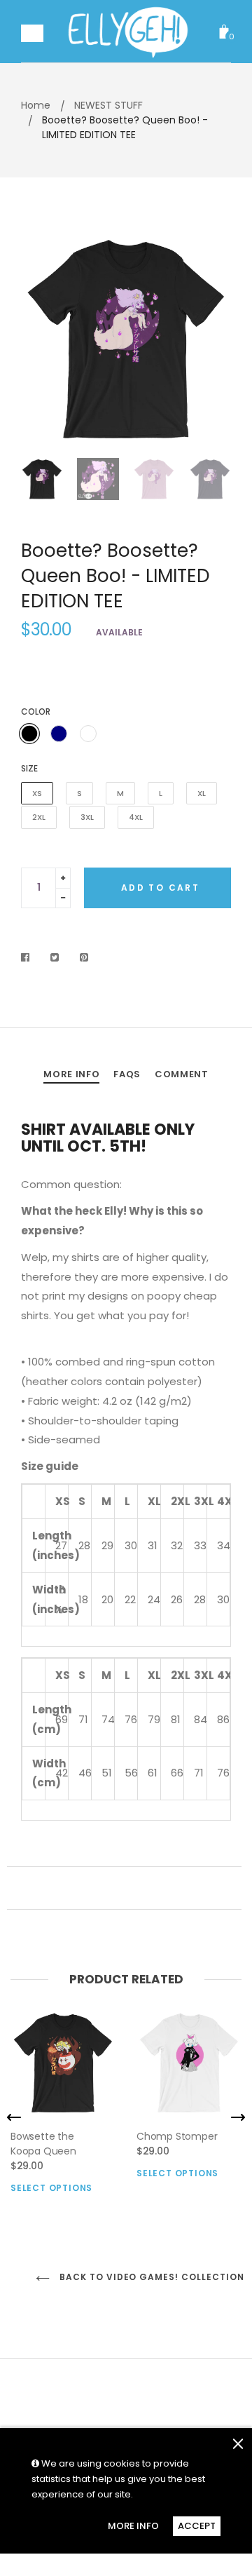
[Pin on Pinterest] (84, 957)
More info (71, 1074)
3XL (87, 817)
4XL (136, 817)
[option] (126, 339)
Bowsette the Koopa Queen (43, 2144)
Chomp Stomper (177, 2136)
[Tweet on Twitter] (55, 957)
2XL (39, 817)
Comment (182, 1074)
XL (202, 793)
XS (37, 793)
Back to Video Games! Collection (144, 2277)
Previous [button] (42, 339)
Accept (197, 2526)
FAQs (127, 1074)
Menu (32, 35)
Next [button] (210, 339)
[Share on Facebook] (29, 957)
